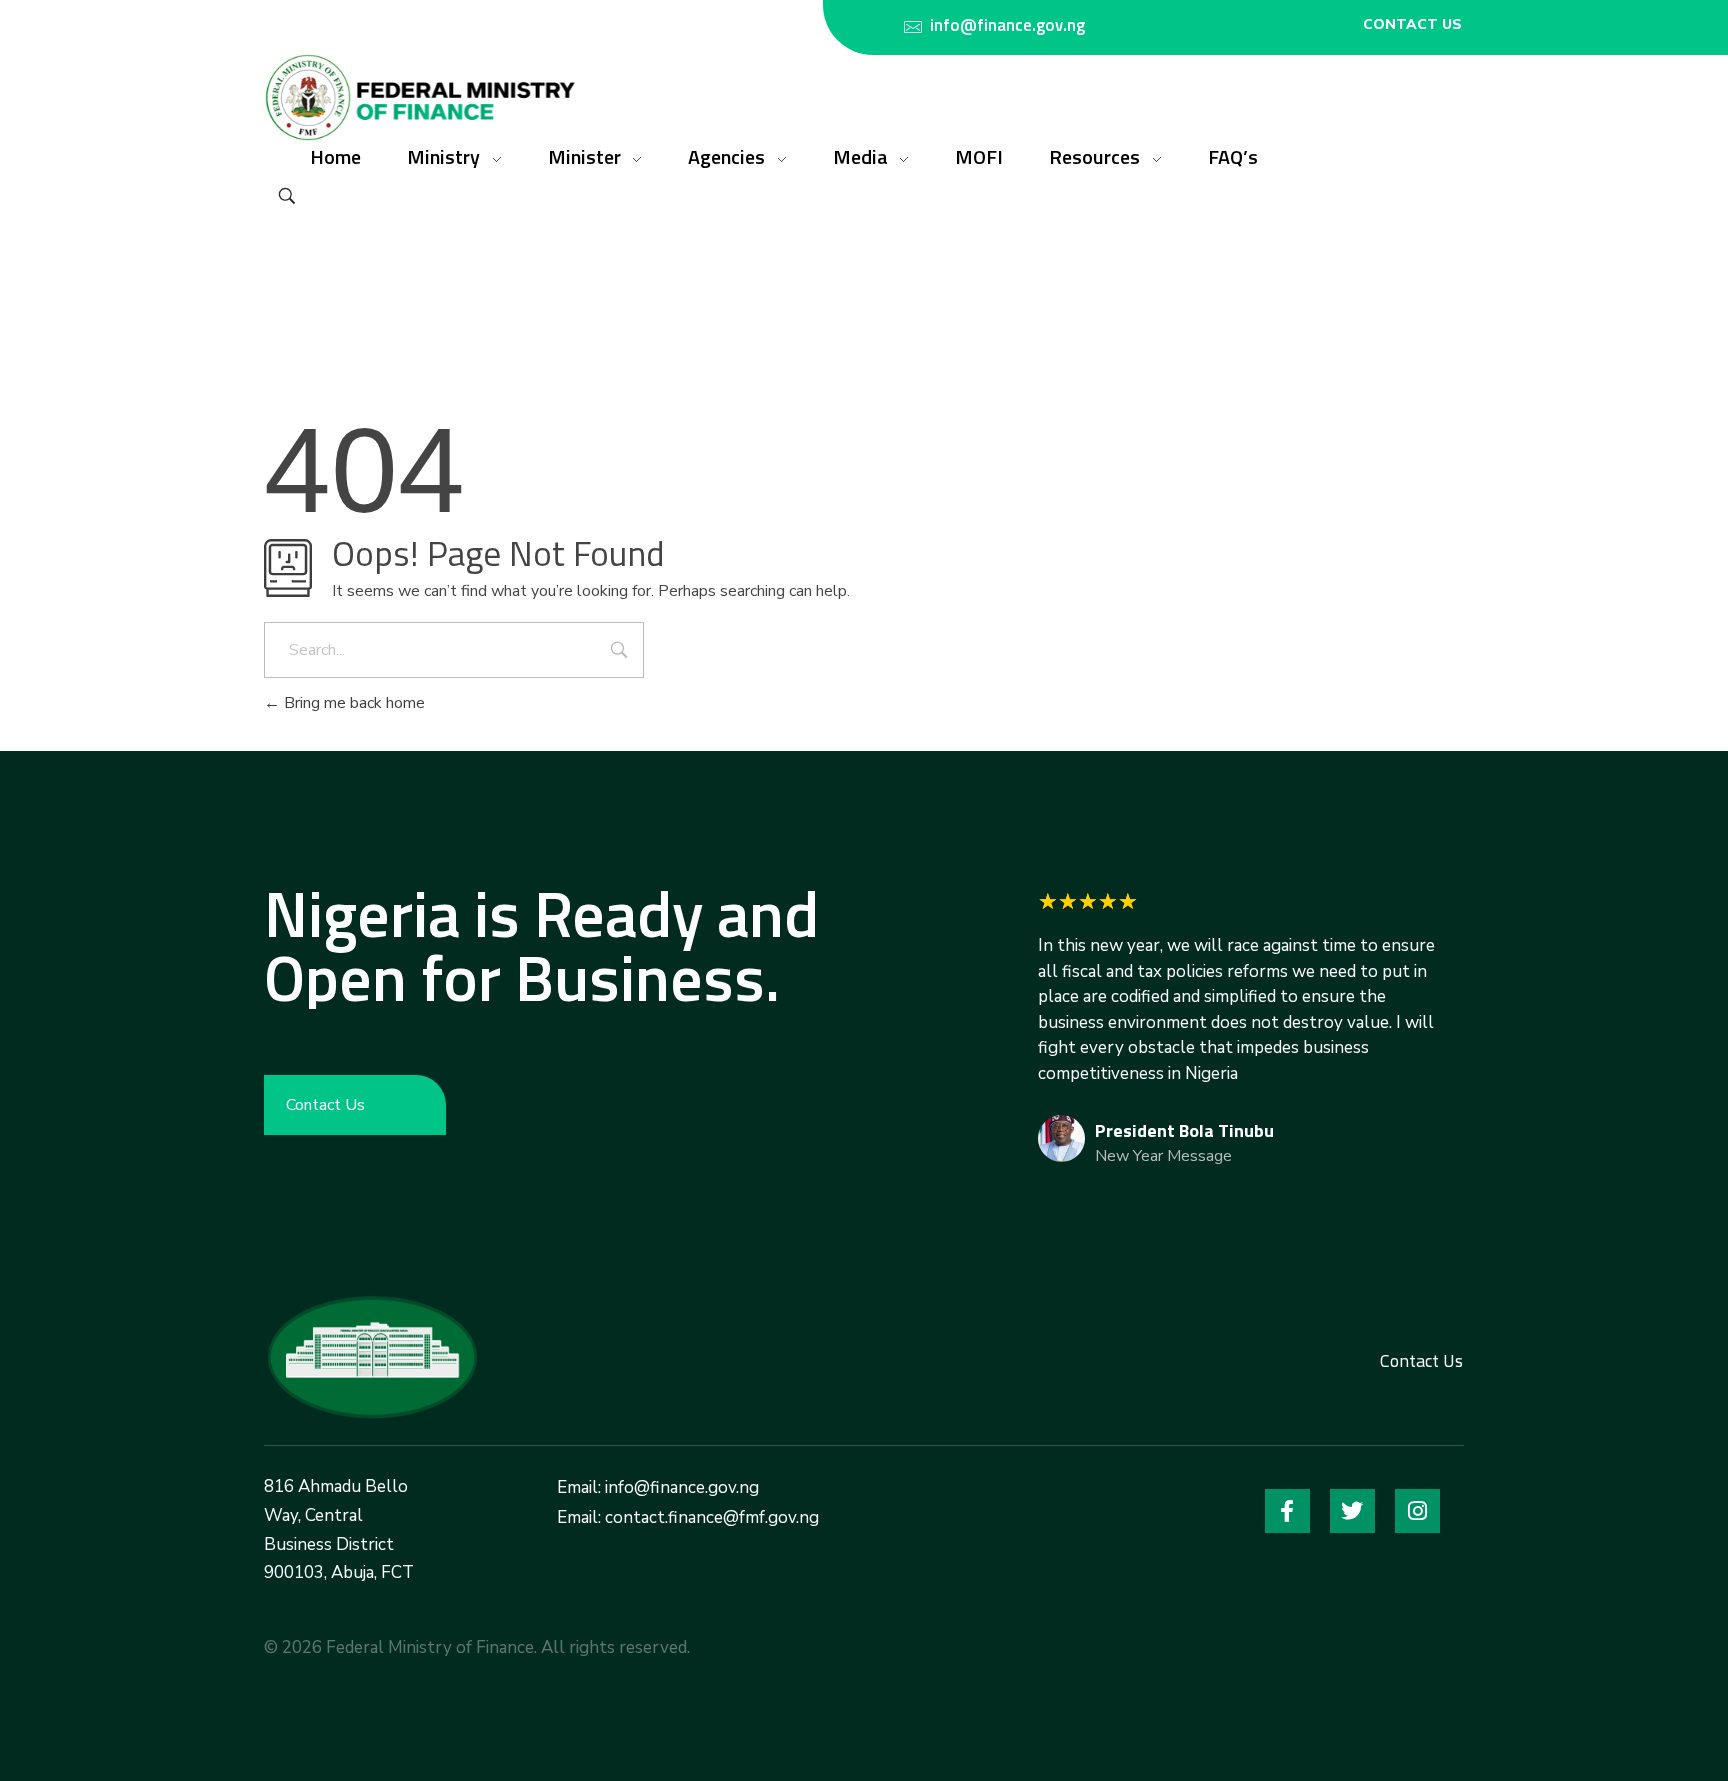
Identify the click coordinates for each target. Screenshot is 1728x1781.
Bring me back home (352, 703)
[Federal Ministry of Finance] (372, 1357)
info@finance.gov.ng (1007, 25)
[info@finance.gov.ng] (913, 27)
